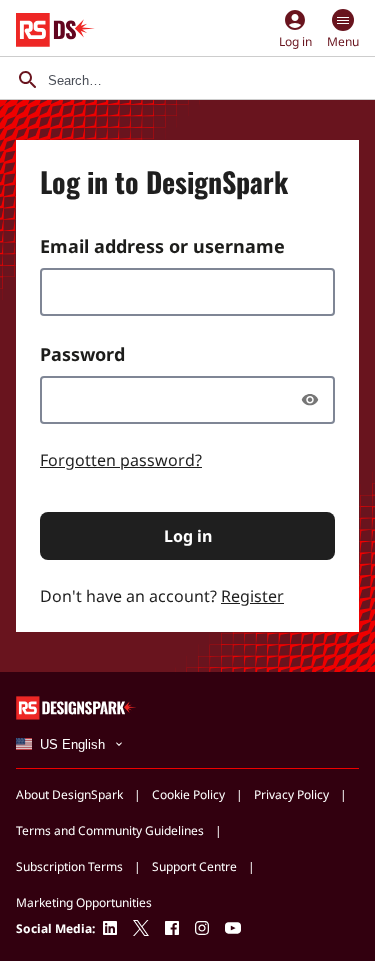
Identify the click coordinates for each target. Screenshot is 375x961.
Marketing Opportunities (84, 902)
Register (252, 596)
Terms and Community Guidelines (110, 830)
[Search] (28, 80)
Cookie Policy (188, 794)
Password (82, 354)
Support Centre (194, 866)
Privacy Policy (291, 794)
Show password (315, 400)
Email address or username (162, 246)
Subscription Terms (69, 866)
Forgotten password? (121, 460)
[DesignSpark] (76, 706)
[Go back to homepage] (55, 30)
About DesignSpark (69, 794)
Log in (188, 536)
